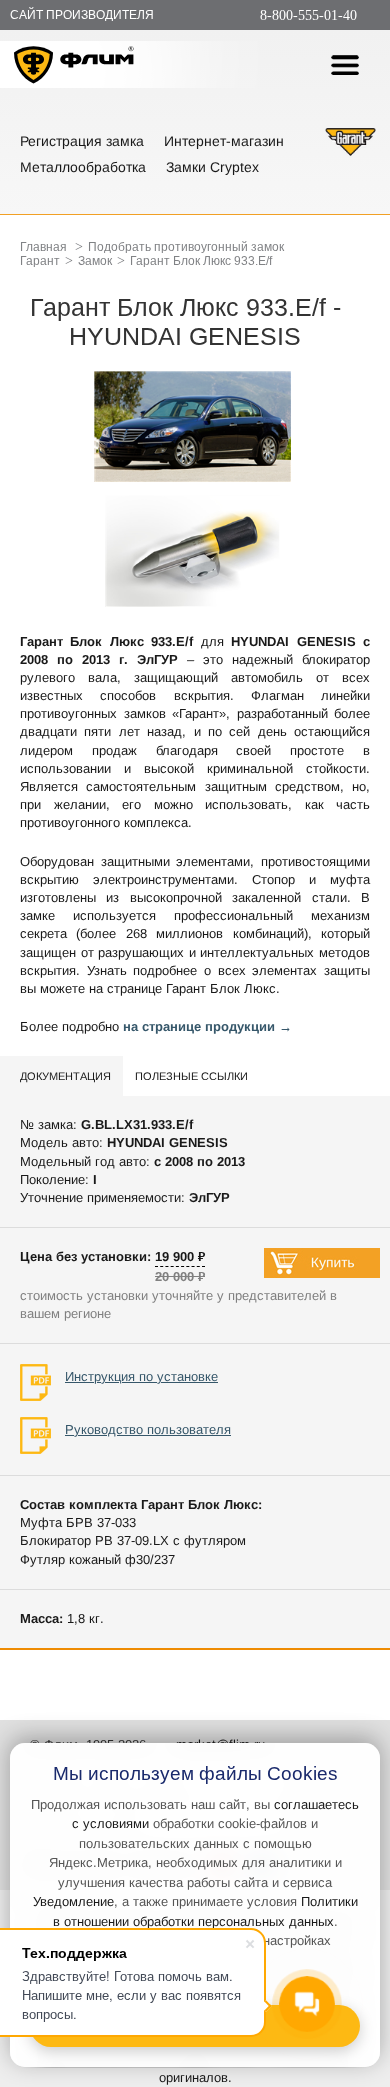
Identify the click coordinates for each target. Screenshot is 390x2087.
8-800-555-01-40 (308, 15)
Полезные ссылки (191, 1076)
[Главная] (74, 67)
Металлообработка (83, 167)
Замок (95, 261)
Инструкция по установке (141, 1376)
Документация (65, 1076)
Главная (43, 247)
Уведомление (73, 1901)
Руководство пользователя (148, 1429)
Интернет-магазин (224, 141)
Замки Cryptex (212, 167)
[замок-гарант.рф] (350, 153)
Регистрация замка (82, 141)
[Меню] (345, 65)
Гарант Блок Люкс (221, 988)
